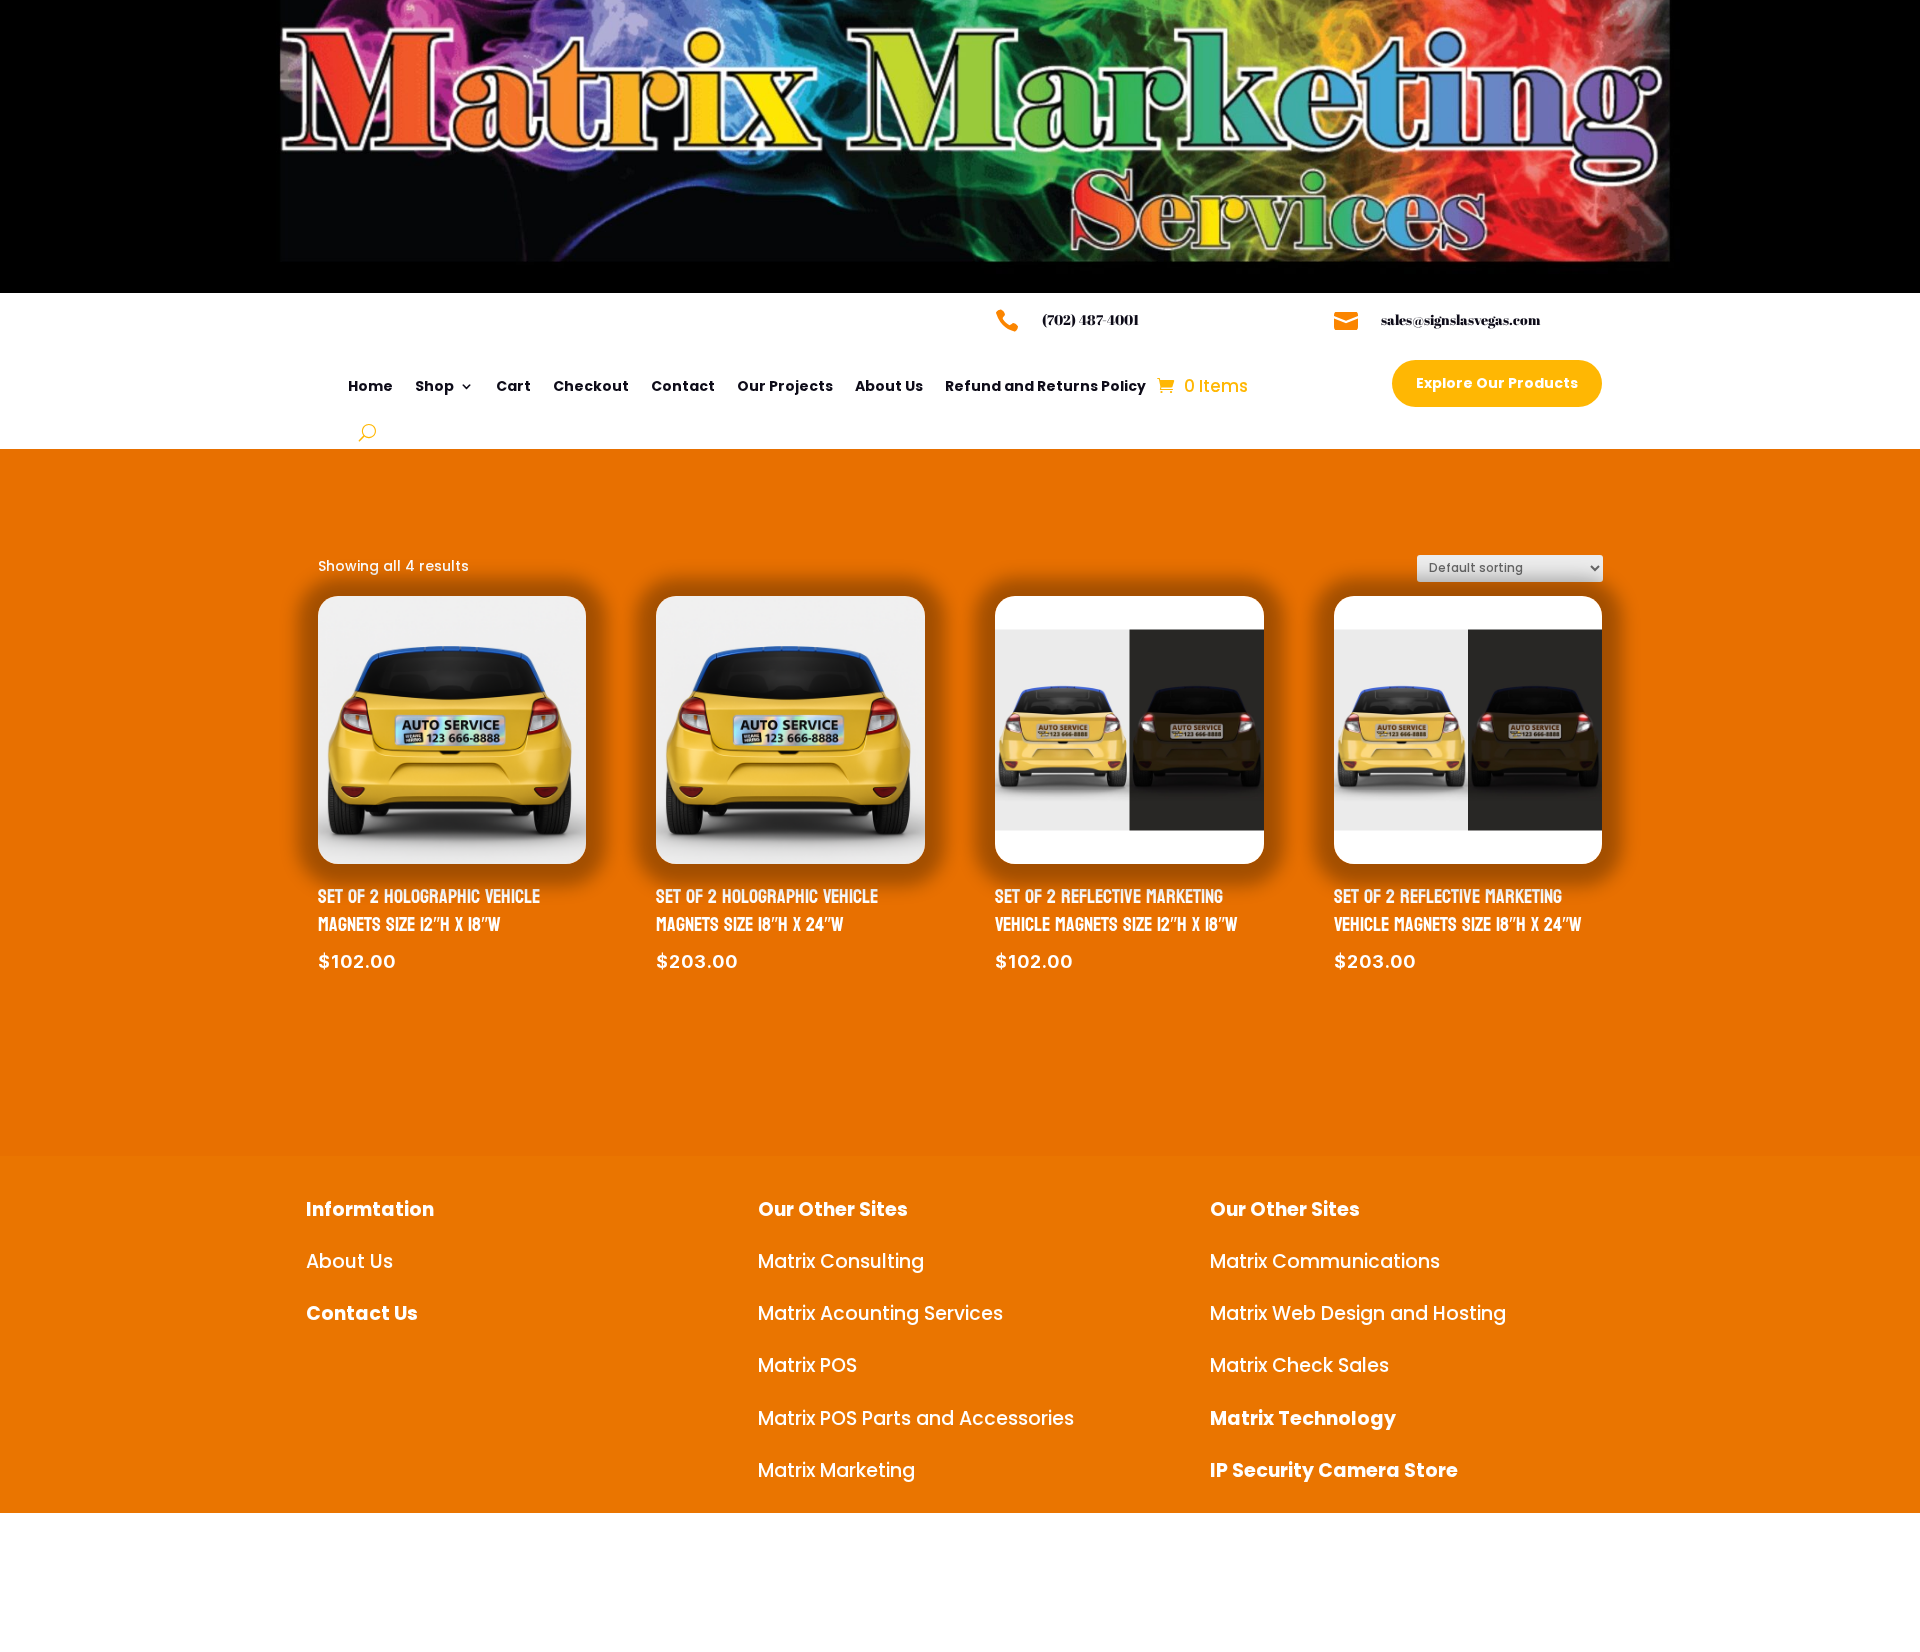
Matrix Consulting (841, 1261)
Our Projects (785, 386)
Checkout (591, 386)
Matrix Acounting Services (880, 1313)
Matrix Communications (1325, 1261)
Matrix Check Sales (1299, 1365)
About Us (889, 386)
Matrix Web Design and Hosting (1358, 1313)
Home (370, 386)
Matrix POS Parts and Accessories (916, 1418)
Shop (434, 386)
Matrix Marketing (836, 1470)
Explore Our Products (1497, 383)
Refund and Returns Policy (1045, 386)
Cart (513, 386)
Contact (683, 386)
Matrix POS (807, 1365)
